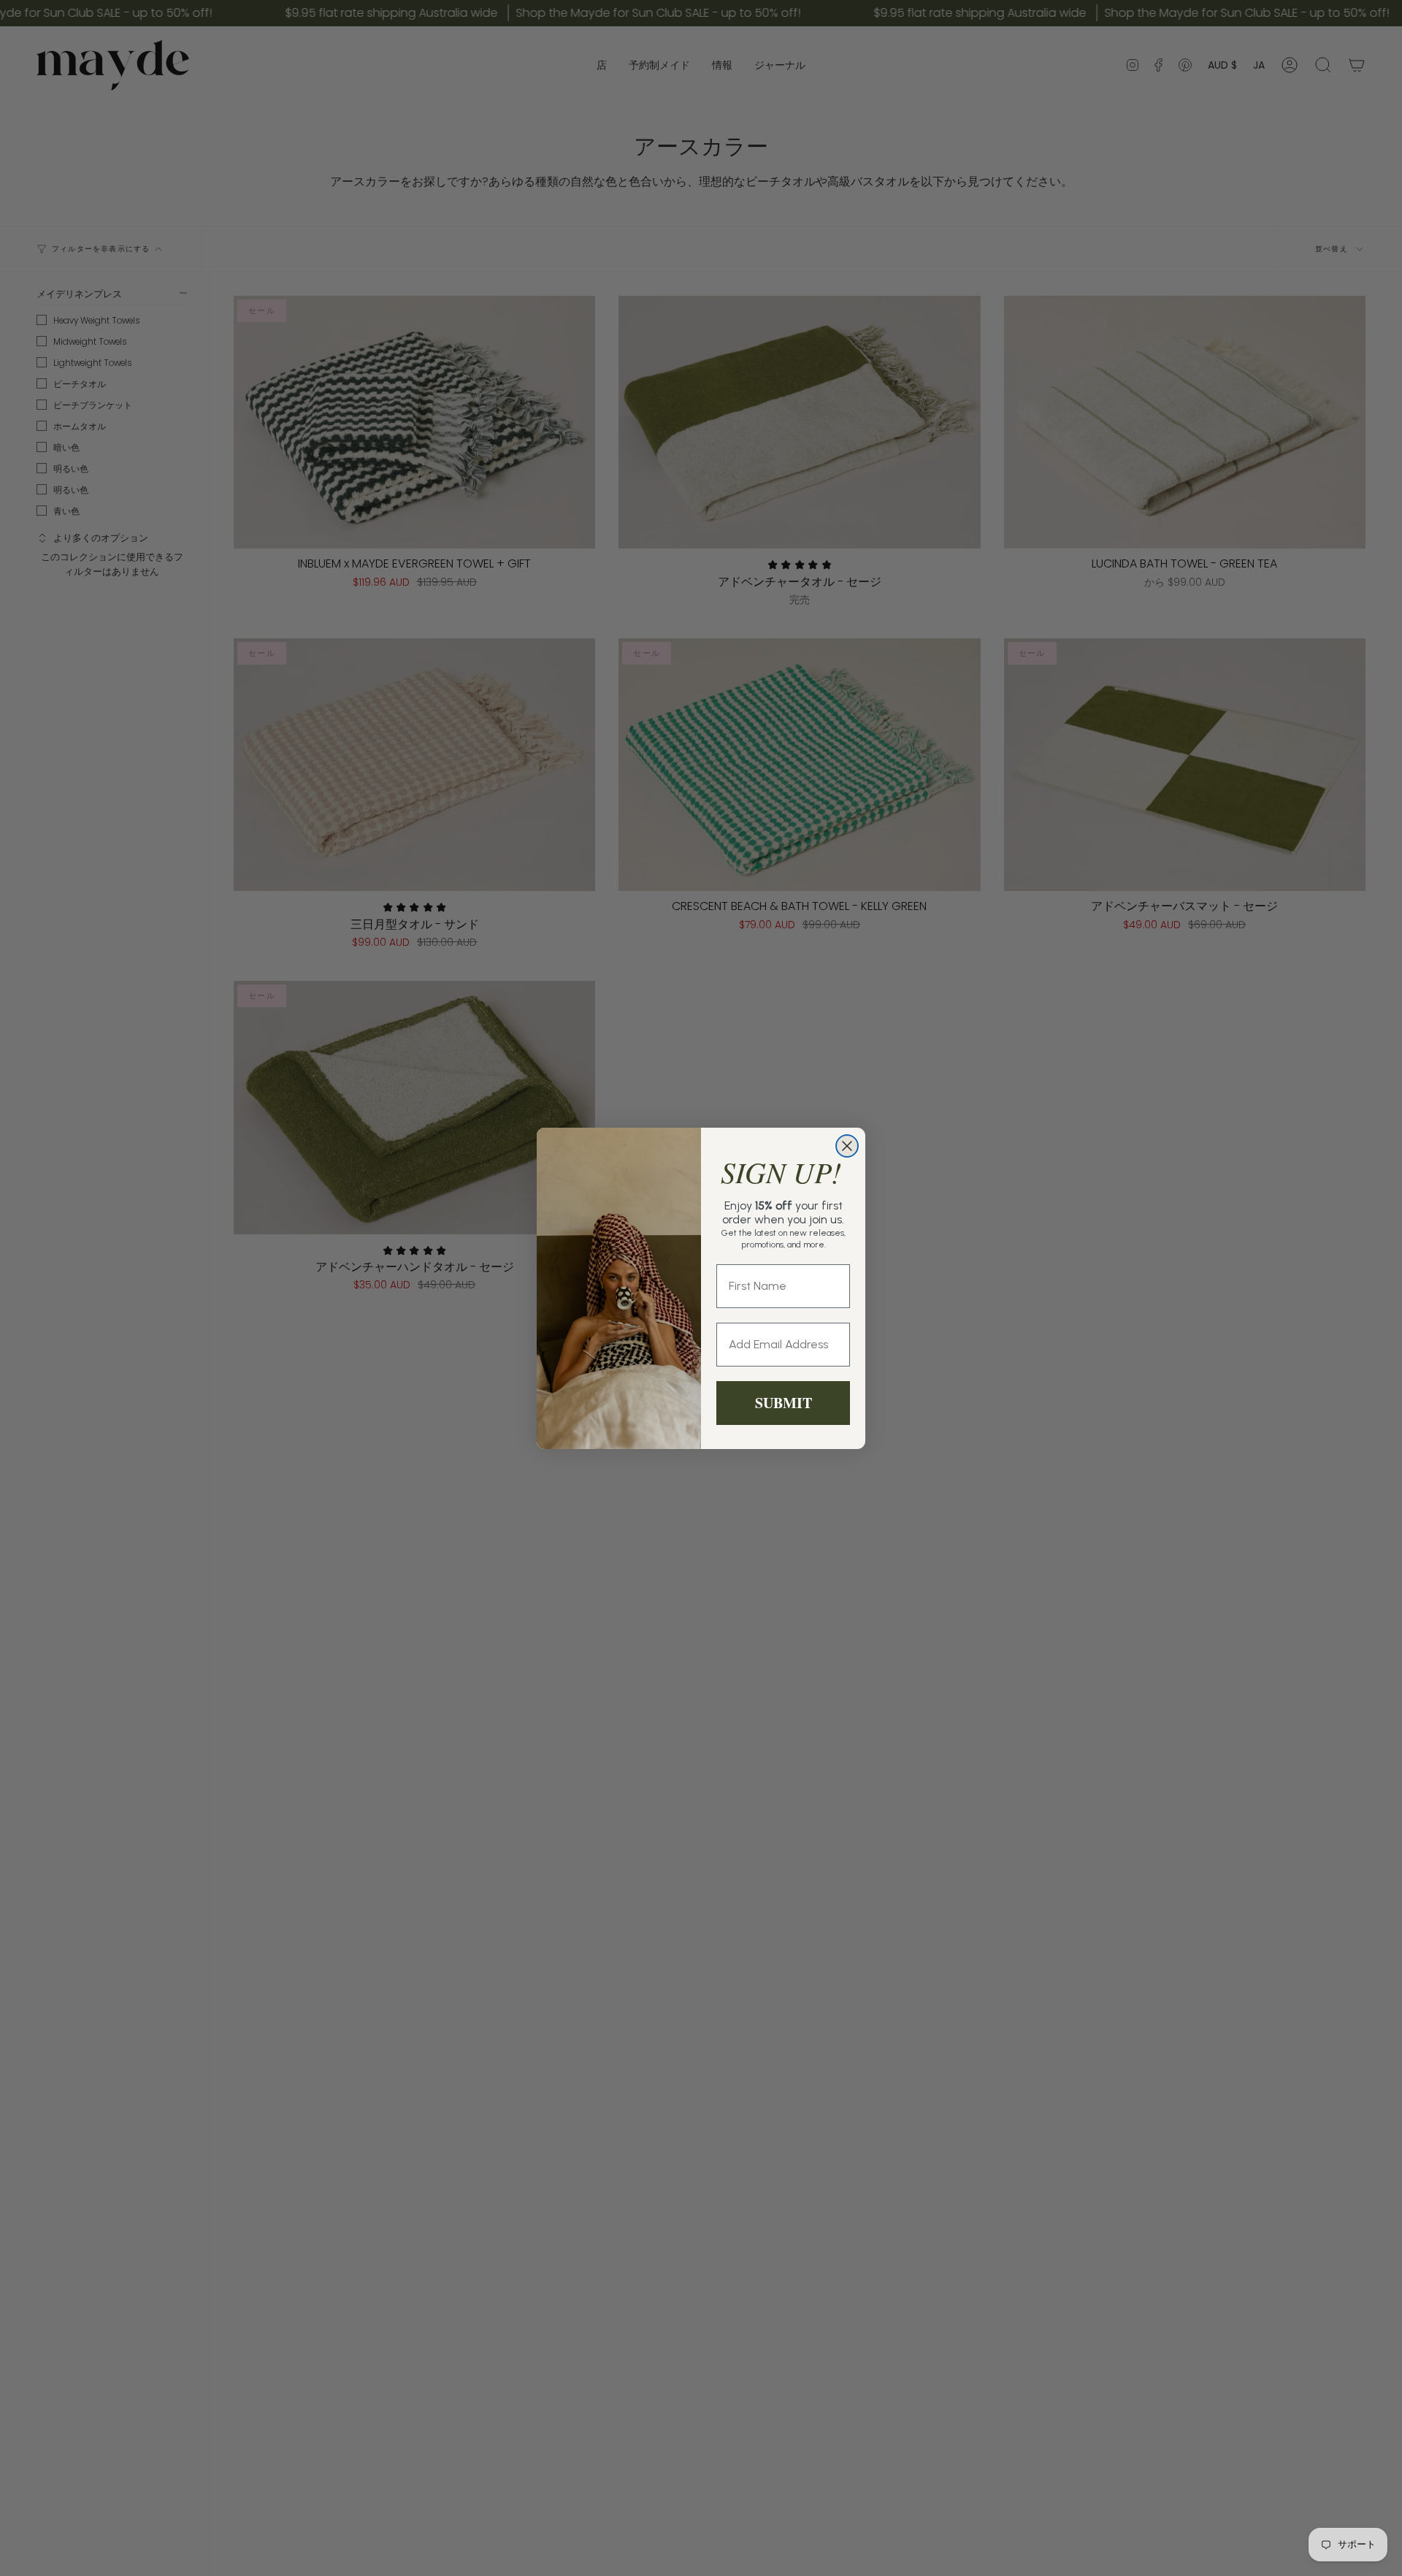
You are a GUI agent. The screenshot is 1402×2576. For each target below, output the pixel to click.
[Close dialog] (847, 1146)
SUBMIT (784, 1403)
